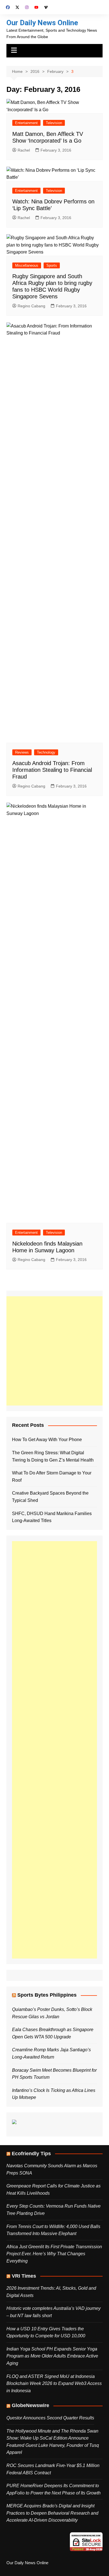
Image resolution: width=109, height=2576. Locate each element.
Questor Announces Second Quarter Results (50, 2418)
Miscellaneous (27, 265)
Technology (46, 752)
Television (54, 123)
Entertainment (26, 123)
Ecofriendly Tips (31, 2154)
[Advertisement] (54, 1351)
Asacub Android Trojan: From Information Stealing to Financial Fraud (52, 770)
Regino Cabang (31, 306)
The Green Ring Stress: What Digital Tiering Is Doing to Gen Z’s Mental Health (53, 1456)
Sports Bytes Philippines (47, 1995)
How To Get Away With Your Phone (47, 1440)
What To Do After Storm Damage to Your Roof (52, 1477)
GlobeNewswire (30, 2405)
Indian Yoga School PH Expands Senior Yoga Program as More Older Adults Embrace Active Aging (52, 2356)
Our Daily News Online (42, 23)
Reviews (22, 752)
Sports (52, 265)
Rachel (24, 150)
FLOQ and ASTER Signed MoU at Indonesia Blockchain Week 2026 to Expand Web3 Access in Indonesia (54, 2384)
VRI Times (24, 2276)
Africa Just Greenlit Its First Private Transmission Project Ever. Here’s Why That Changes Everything (54, 2254)
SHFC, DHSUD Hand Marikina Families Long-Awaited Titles (52, 1517)
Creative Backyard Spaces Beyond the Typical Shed (50, 1497)
